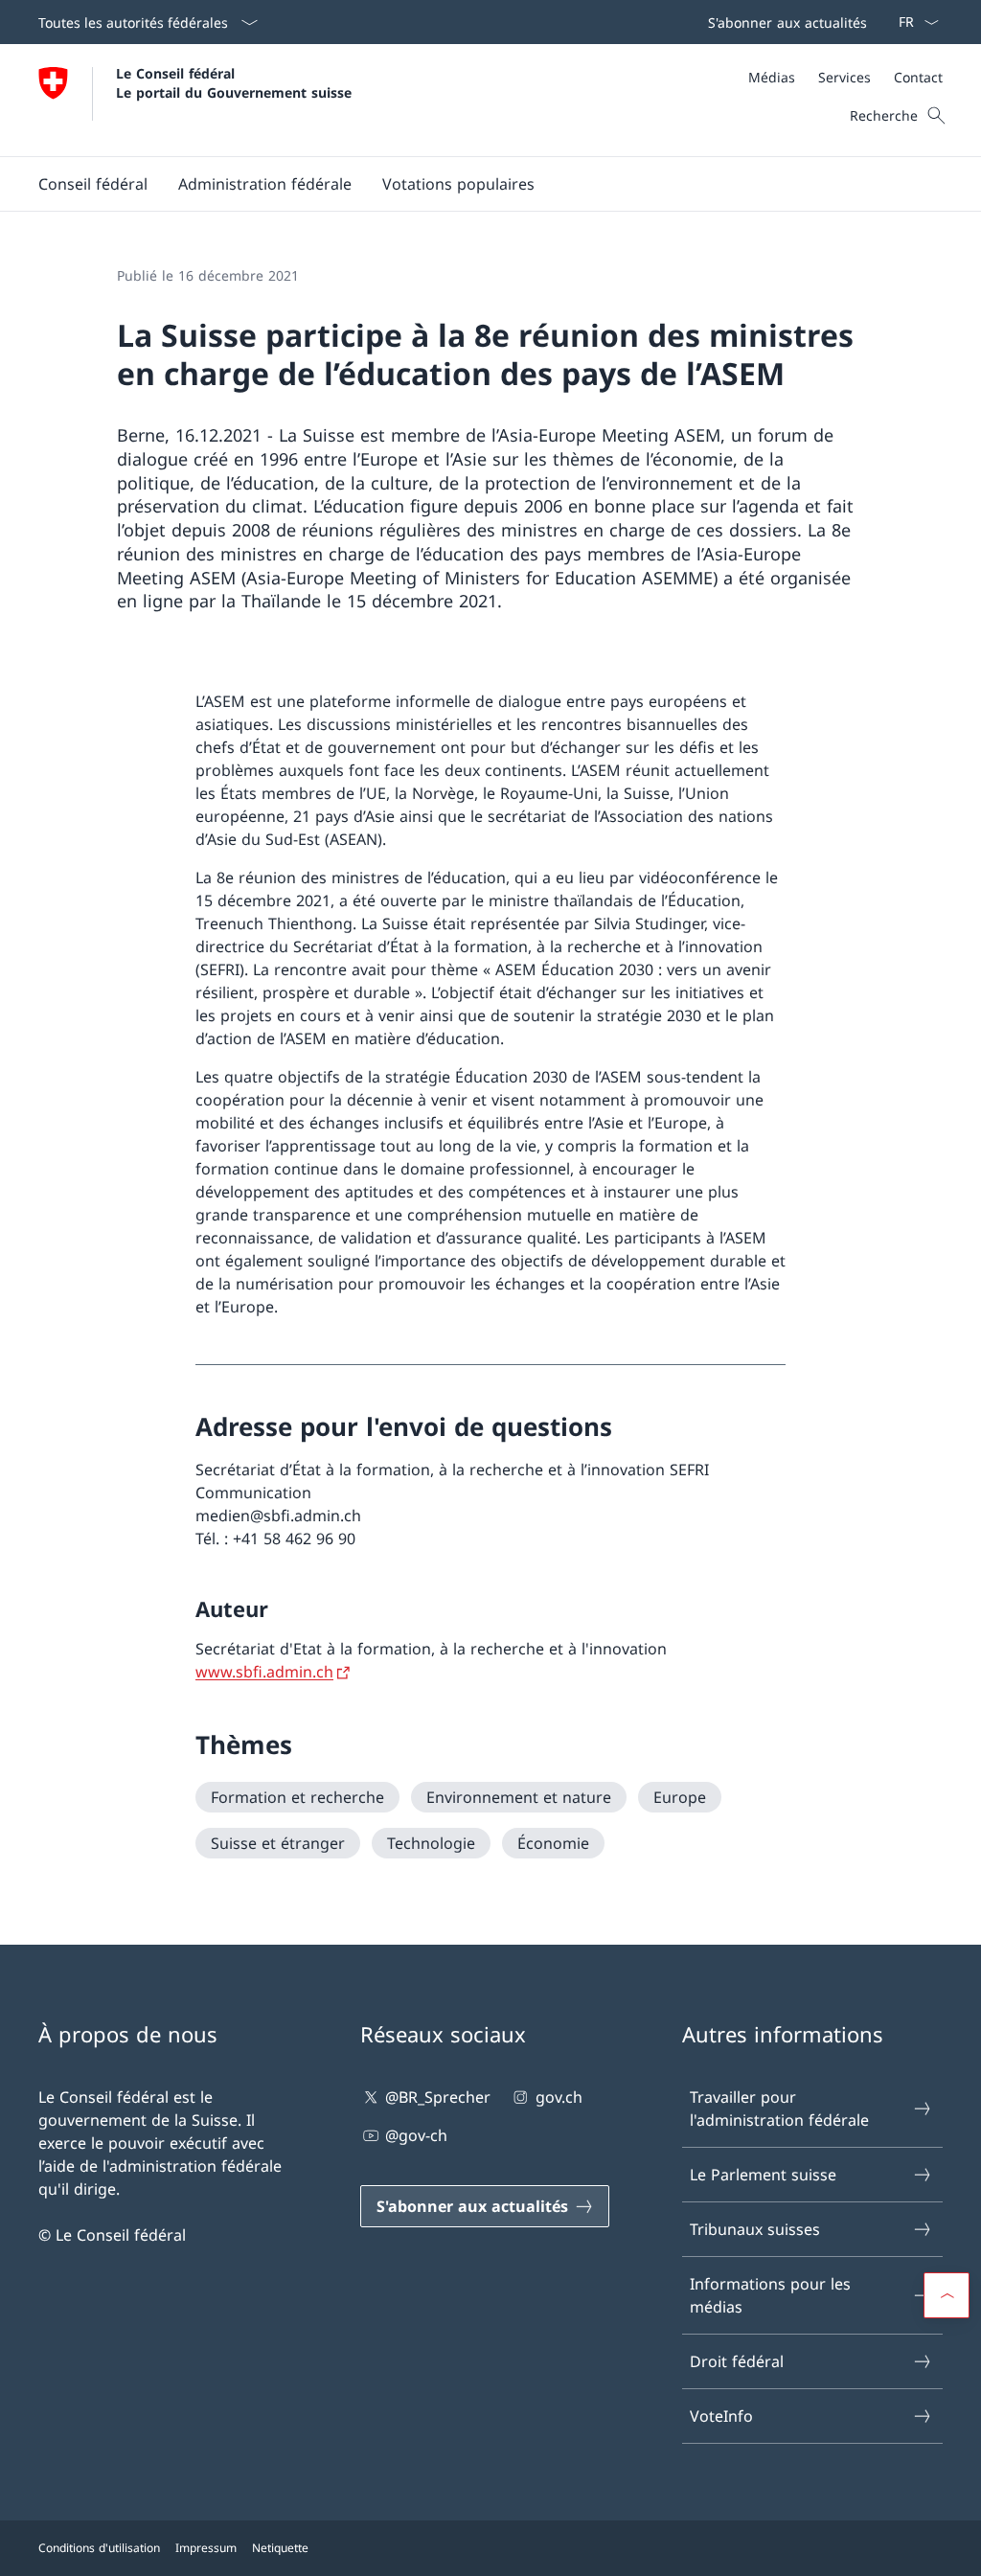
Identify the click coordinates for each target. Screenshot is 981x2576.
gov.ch (559, 2097)
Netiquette (280, 2548)
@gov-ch (416, 2135)
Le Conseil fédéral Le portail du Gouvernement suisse (234, 82)
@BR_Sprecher (438, 2097)
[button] (93, 184)
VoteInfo (721, 2416)
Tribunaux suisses (755, 2229)
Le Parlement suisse (763, 2175)
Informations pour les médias (770, 2295)
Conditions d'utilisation (99, 2548)
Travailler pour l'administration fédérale (779, 2109)
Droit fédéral (737, 2361)
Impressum (206, 2548)
